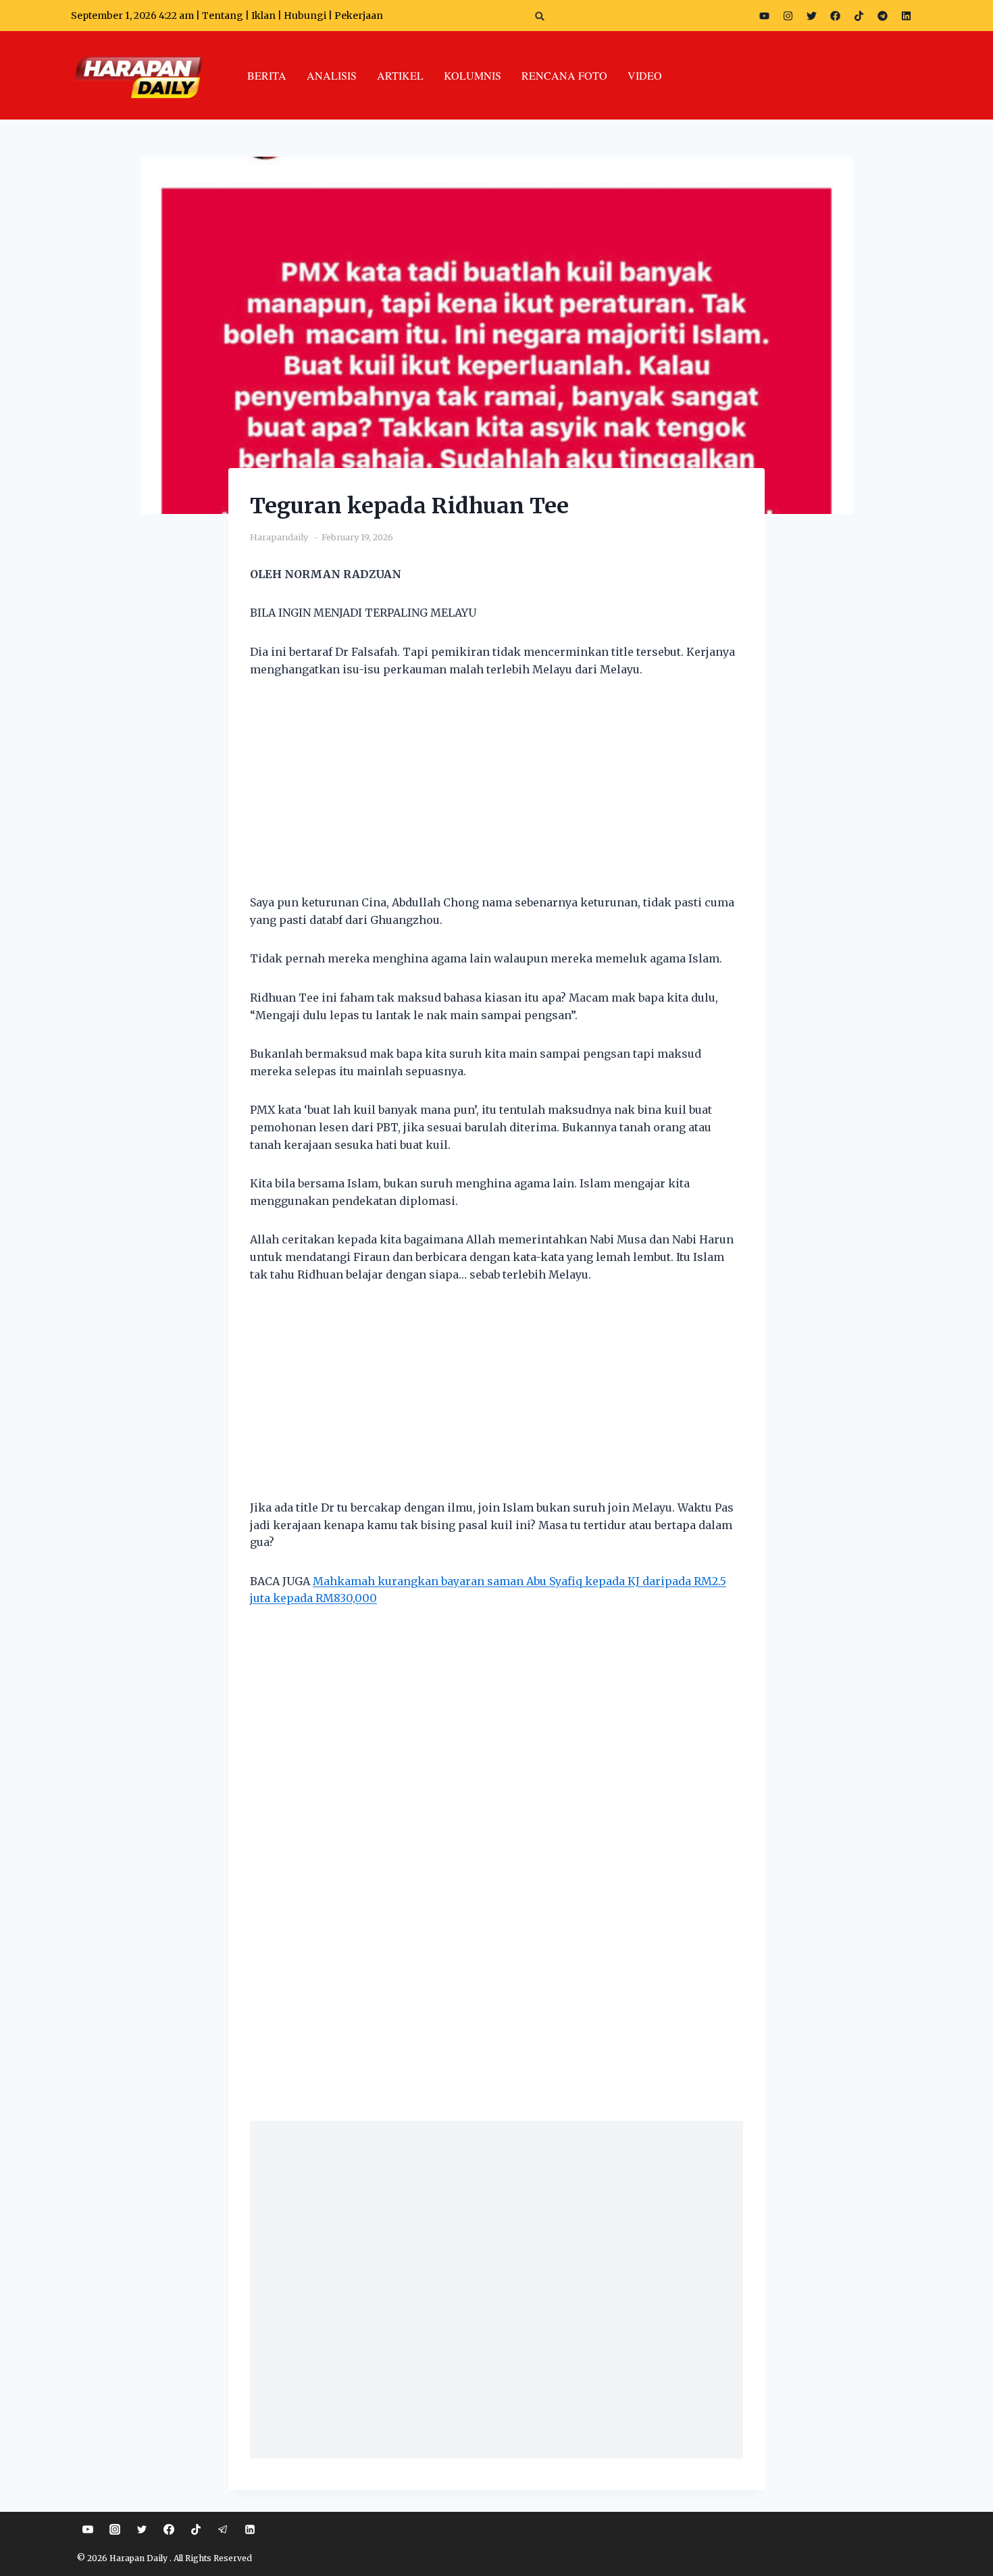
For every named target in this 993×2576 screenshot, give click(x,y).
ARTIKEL (400, 75)
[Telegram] (882, 16)
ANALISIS (332, 75)
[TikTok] (196, 2529)
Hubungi (305, 16)
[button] (540, 16)
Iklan (263, 16)
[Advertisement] (496, 794)
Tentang (223, 16)
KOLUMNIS (473, 75)
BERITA (267, 75)
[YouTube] (88, 2529)
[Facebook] (835, 16)
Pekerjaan (359, 16)
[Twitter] (811, 16)
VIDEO (645, 75)
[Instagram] (788, 16)
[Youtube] (764, 16)
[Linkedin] (250, 2529)
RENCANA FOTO (564, 75)
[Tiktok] (859, 16)
